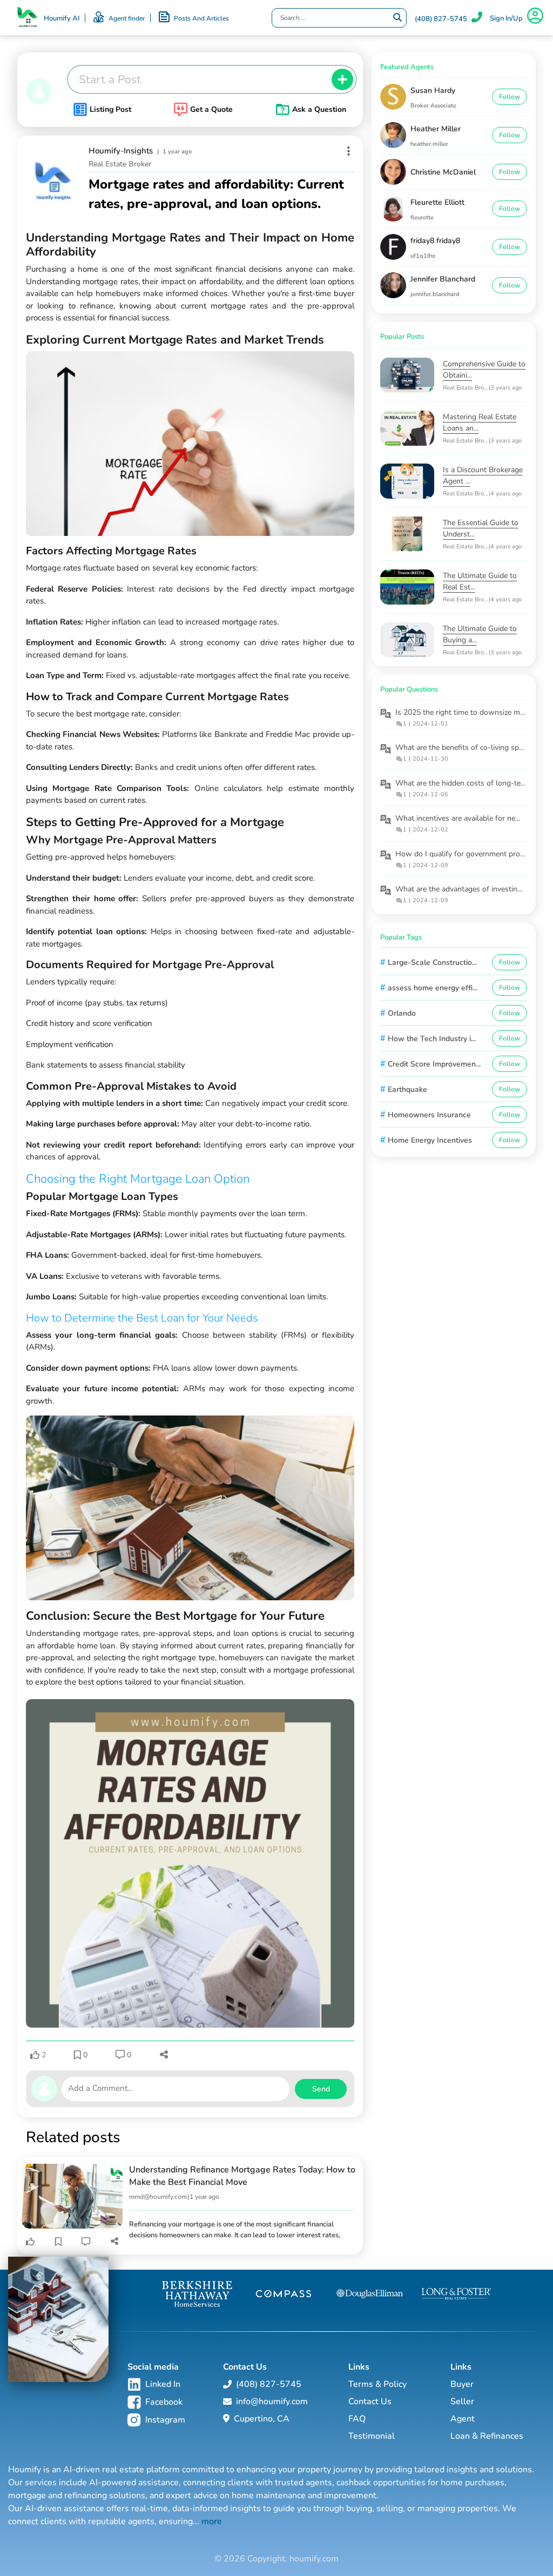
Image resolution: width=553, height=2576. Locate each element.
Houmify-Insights (121, 151)
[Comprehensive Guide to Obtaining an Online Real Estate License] (412, 375)
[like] (30, 2242)
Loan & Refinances (487, 2436)
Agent (463, 2419)
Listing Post (110, 109)
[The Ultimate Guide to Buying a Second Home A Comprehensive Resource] (412, 640)
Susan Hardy (433, 90)
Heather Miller (436, 129)
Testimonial (372, 2436)
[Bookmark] (58, 2242)
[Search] (397, 18)
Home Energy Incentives (430, 1140)
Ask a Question (319, 109)
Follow (510, 97)
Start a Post (110, 79)
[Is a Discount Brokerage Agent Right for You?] (412, 481)
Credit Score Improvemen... (434, 1064)
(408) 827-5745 (441, 19)
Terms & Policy (377, 2384)
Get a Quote (211, 109)
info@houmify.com (272, 2401)
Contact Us (370, 2401)
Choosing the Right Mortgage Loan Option (138, 1179)
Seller (462, 2401)
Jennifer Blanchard (443, 279)
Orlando (402, 1013)
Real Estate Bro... (466, 388)
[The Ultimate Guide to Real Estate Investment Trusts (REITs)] (412, 587)
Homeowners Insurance (429, 1115)
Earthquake (407, 1089)
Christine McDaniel (443, 172)
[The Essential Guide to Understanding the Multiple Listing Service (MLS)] (412, 534)
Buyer (462, 2384)
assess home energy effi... (433, 988)
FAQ (357, 2419)
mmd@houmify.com (158, 2197)
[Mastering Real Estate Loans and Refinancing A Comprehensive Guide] (412, 428)
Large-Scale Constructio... (432, 962)
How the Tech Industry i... (432, 1039)
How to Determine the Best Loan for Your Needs (142, 1318)
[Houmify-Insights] (53, 181)
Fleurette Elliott (437, 202)
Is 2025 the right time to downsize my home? (472, 712)
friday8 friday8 (435, 241)
